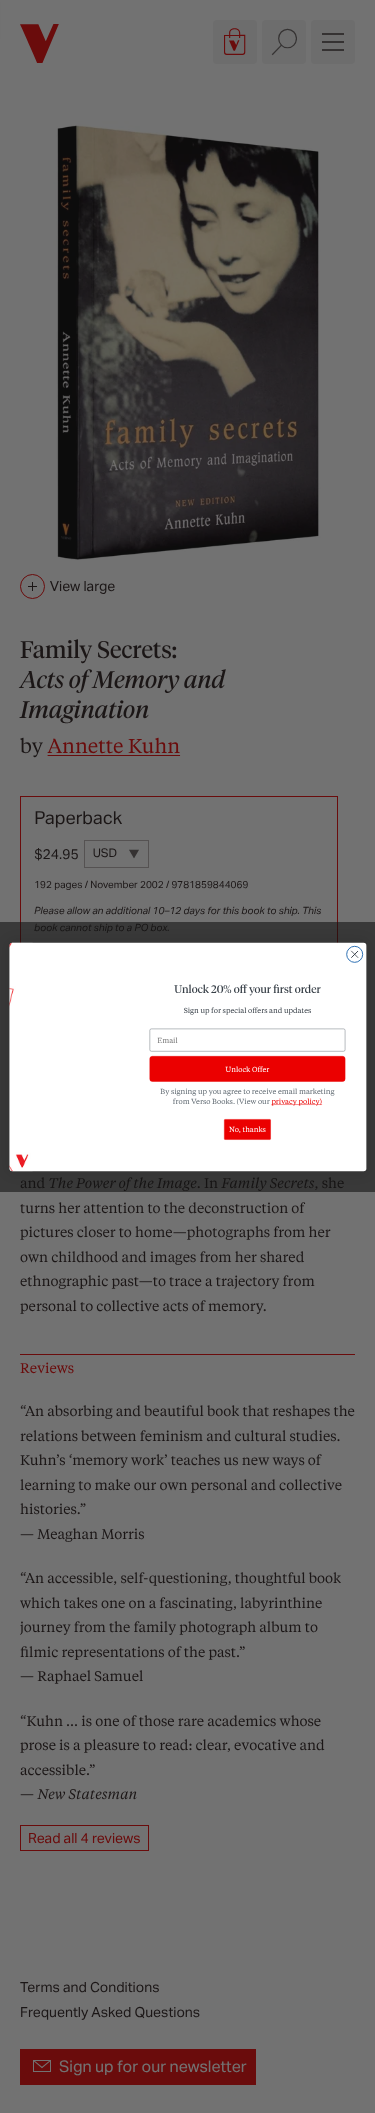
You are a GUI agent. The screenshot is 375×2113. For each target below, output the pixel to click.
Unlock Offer (247, 1069)
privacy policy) (296, 1101)
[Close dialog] (354, 954)
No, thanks (247, 1129)
